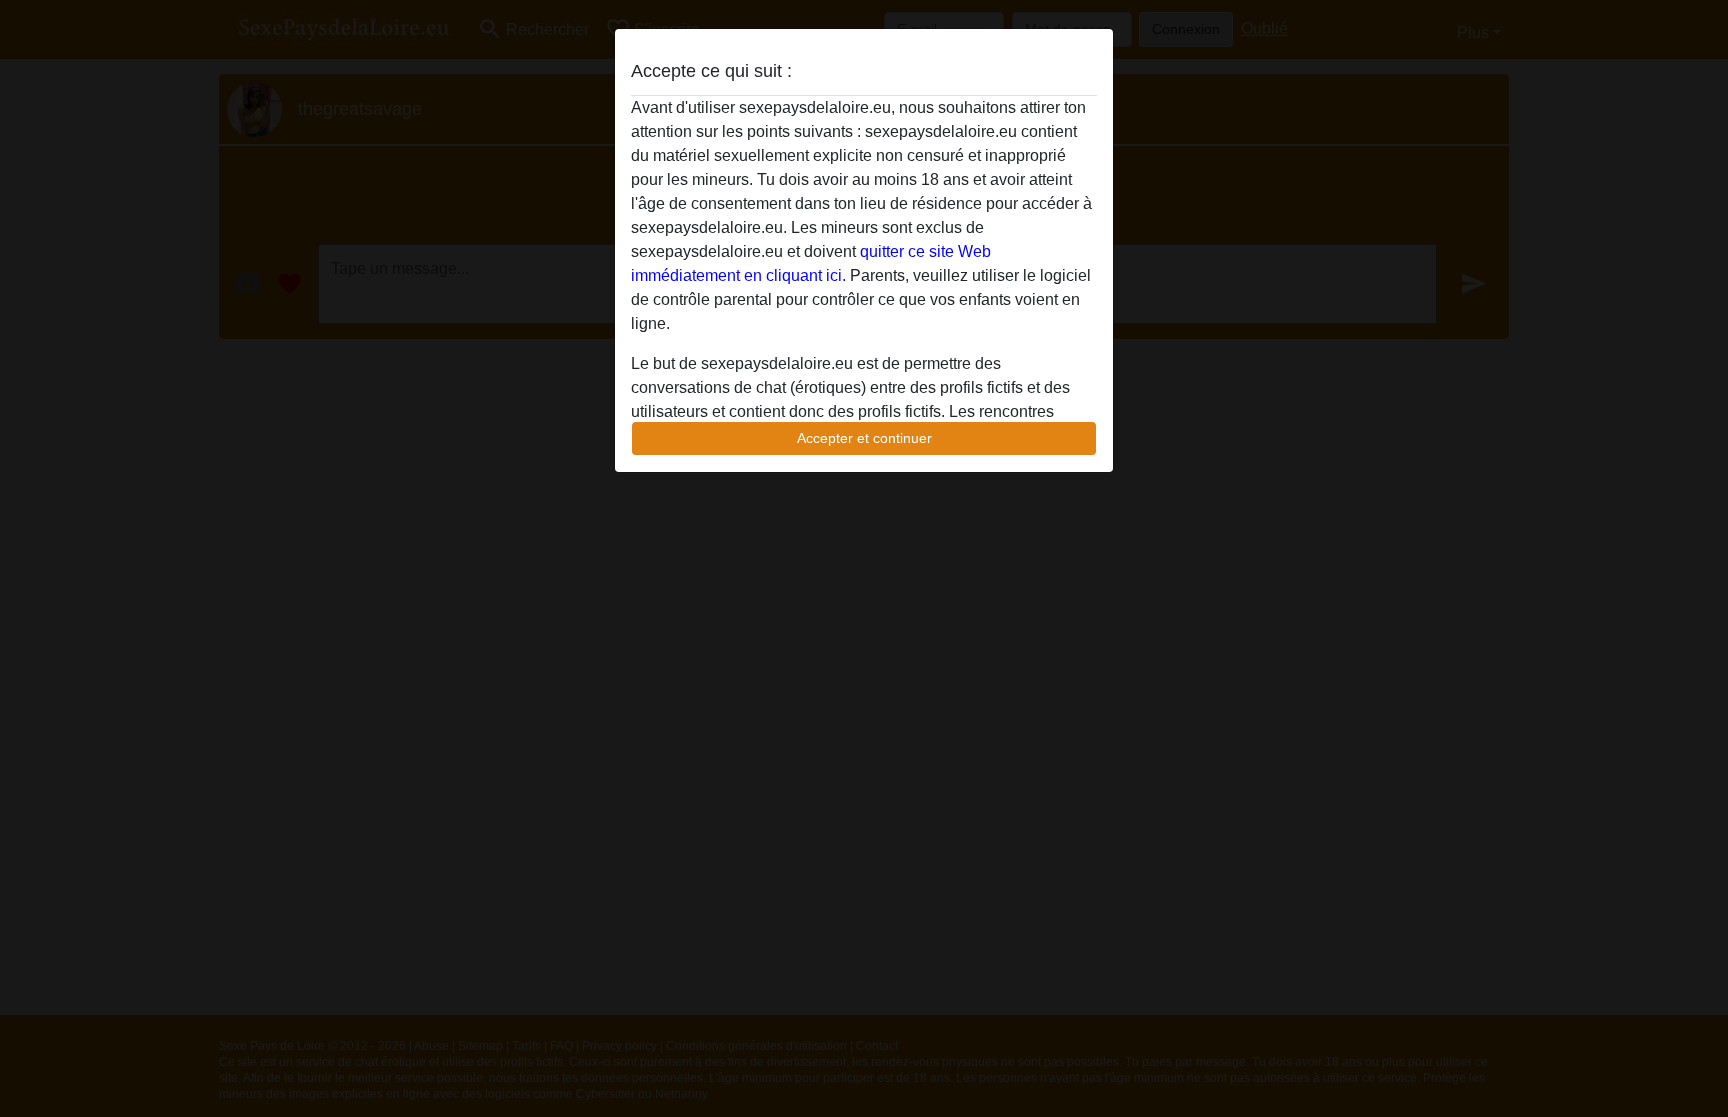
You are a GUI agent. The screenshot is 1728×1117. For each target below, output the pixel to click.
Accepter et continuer (864, 438)
